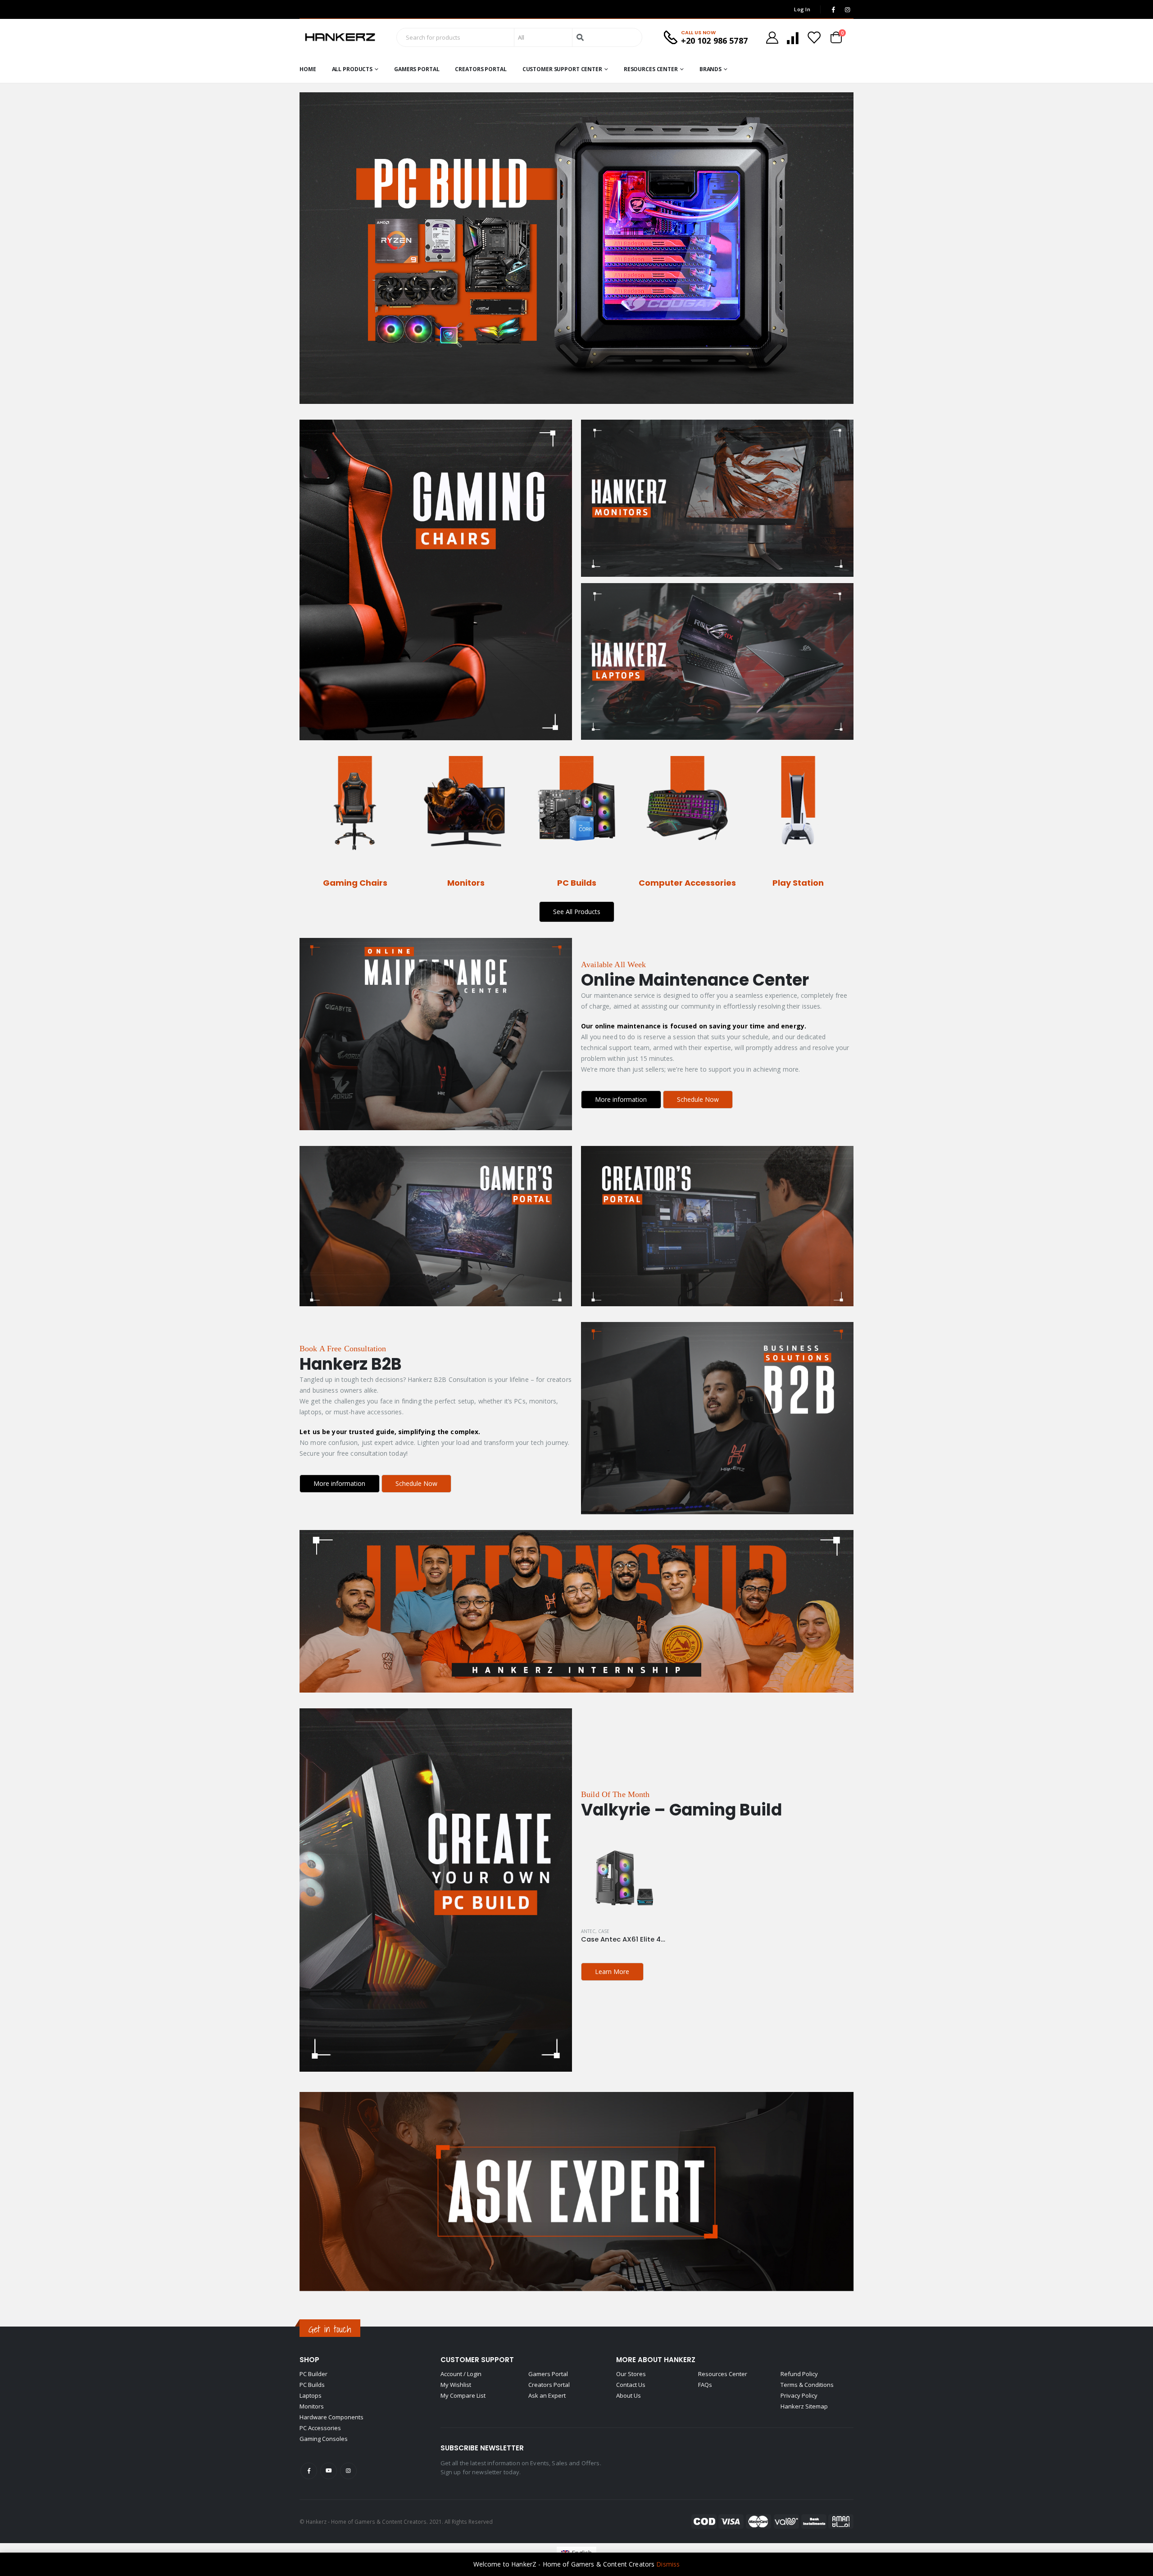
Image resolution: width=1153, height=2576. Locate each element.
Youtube (329, 2471)
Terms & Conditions (807, 2385)
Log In (802, 9)
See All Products (577, 912)
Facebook (309, 2471)
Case (604, 1931)
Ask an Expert (547, 2395)
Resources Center (651, 69)
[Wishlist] (814, 38)
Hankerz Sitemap (804, 2406)
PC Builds (312, 2385)
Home (308, 69)
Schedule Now (698, 1099)
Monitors (312, 2406)
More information (621, 1099)
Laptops (311, 2395)
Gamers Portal (417, 69)
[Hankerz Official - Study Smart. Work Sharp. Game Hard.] (340, 37)
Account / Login (461, 2374)
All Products (352, 69)
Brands (710, 69)
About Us (629, 2395)
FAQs (705, 2385)
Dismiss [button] (668, 2564)
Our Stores (631, 2374)
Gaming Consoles (324, 2439)
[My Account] (772, 38)
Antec (588, 1931)
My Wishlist (456, 2385)
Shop (309, 2360)
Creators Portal (481, 69)
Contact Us (631, 2385)
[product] (623, 1878)
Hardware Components (331, 2417)
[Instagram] (847, 9)
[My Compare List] (793, 38)
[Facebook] (833, 9)
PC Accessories (320, 2428)
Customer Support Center (562, 69)
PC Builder (313, 2374)
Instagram (348, 2471)
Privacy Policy (799, 2395)
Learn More (612, 1972)
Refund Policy (799, 2374)
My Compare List (463, 2395)
